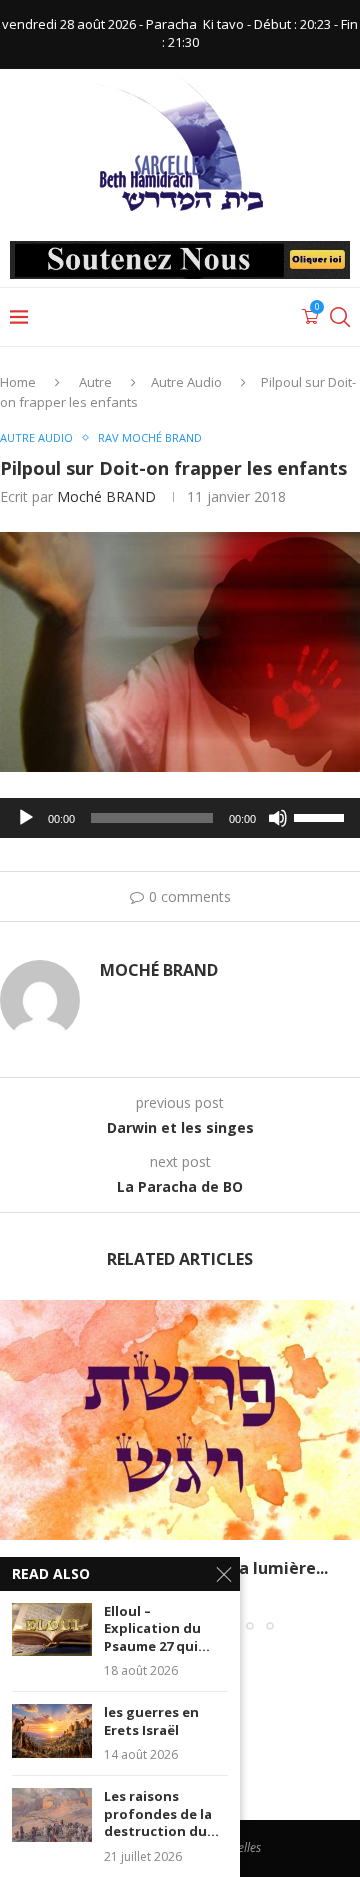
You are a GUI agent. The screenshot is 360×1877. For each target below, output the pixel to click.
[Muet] (278, 818)
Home (18, 382)
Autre (95, 382)
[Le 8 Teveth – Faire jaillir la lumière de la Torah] (180, 1420)
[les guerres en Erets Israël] (52, 1730)
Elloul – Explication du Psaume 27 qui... (157, 1629)
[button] (17, 1465)
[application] (180, 818)
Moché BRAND (106, 496)
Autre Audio (186, 382)
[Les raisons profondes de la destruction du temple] (52, 1814)
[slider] (322, 816)
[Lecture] (26, 818)
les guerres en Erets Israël (151, 1721)
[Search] (340, 317)
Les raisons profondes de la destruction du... (161, 1814)
